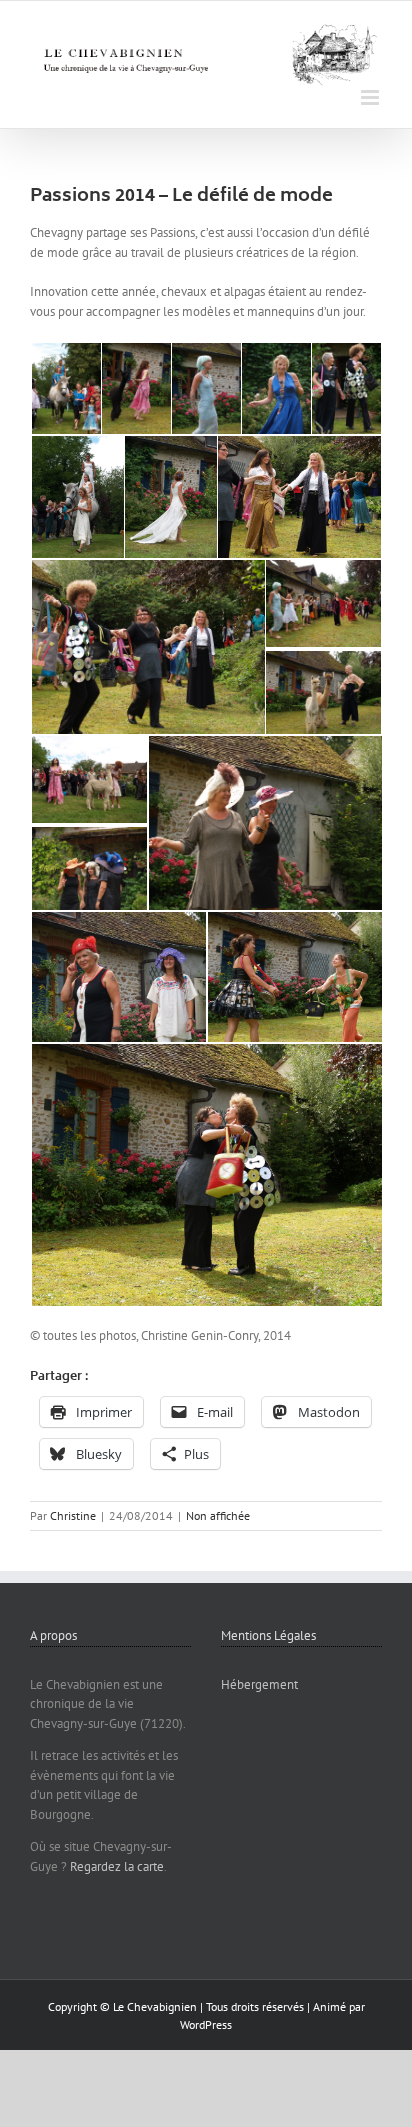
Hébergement (259, 1684)
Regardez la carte (117, 1866)
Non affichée (218, 1515)
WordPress (206, 2024)
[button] (65, 389)
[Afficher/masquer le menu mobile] (371, 97)
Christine (73, 1515)
